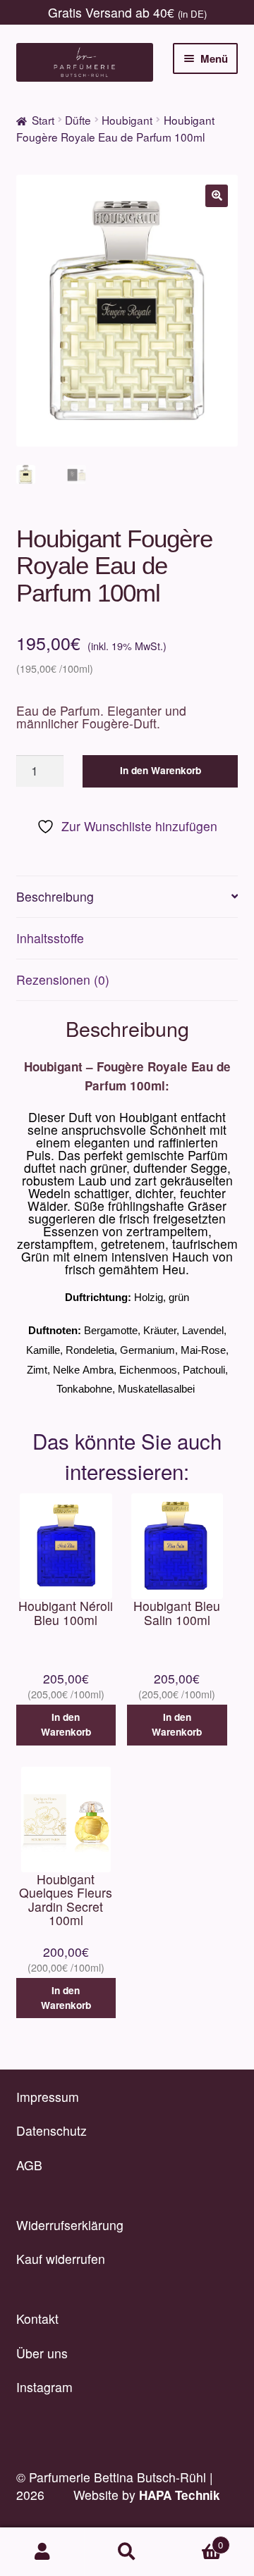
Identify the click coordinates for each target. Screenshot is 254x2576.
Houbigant (127, 120)
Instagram (44, 2387)
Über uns (42, 2353)
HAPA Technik (180, 2495)
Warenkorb (196, 2540)
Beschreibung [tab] (55, 896)
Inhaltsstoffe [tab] (50, 938)
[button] (217, 196)
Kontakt (37, 2319)
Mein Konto (42, 2552)
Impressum (48, 2097)
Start (43, 120)
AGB (29, 2165)
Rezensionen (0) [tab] (63, 979)
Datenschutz (52, 2130)
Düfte (78, 120)
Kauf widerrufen (61, 2259)
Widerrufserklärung (70, 2225)
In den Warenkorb (161, 770)
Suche (127, 2552)
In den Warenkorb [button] (66, 1724)
